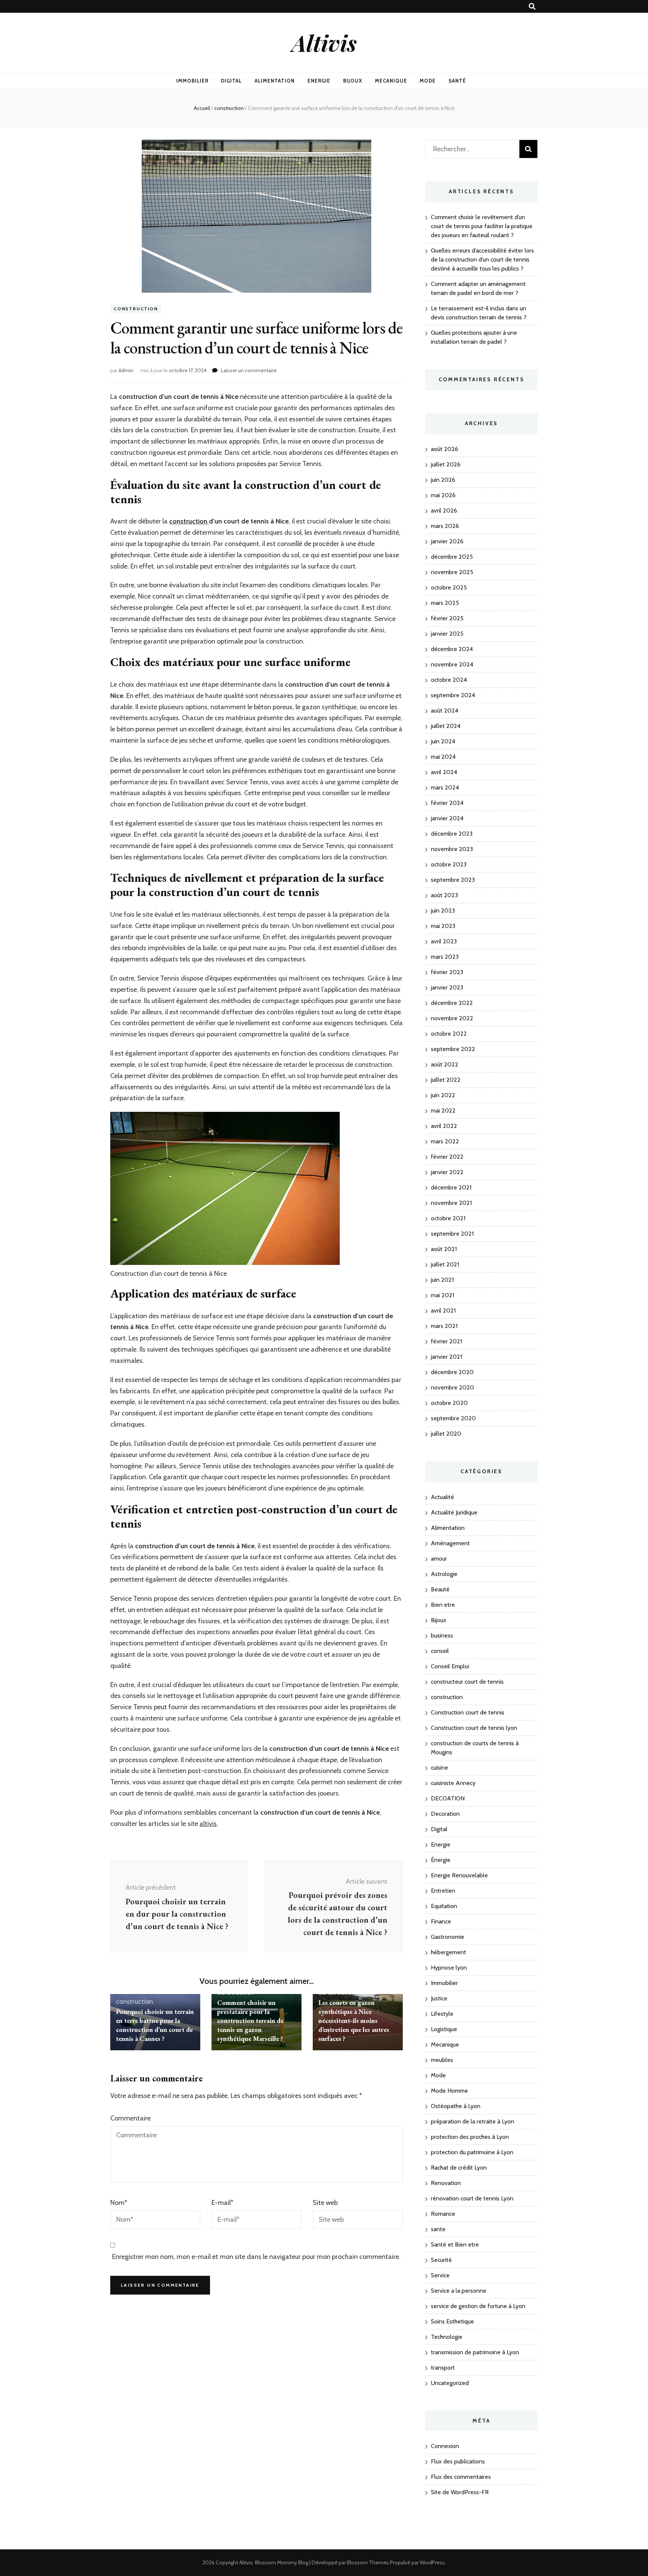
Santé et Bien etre (455, 2244)
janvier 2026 (447, 541)
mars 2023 (445, 957)
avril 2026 (444, 511)
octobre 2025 (449, 587)
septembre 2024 (453, 695)
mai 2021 (442, 1295)
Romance (443, 2214)
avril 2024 (444, 772)
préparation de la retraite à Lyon (472, 2121)
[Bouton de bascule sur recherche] (532, 7)
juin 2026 (443, 480)
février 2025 (447, 618)
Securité (441, 2260)
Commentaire (130, 2118)
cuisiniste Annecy (453, 1783)
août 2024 (445, 711)
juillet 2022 (446, 1080)
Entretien (443, 1891)
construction (136, 309)
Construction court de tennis (468, 1712)
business (442, 1635)
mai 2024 (443, 757)
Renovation (446, 2183)
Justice (439, 1998)
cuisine (439, 1768)
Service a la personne (459, 2291)
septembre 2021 (452, 1234)
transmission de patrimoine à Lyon (475, 2352)
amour (439, 1559)
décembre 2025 (452, 557)
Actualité (442, 1497)
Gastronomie (448, 1937)
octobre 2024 (449, 680)
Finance (441, 1921)
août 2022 (445, 1064)
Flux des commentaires (461, 2477)
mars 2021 (444, 1326)
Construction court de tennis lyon (474, 1728)
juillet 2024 (446, 726)
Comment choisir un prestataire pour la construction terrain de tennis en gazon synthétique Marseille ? (250, 2020)
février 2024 (447, 803)
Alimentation (275, 81)
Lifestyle (442, 2014)
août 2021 (444, 1249)
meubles (442, 2060)
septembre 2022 (453, 1049)
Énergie (441, 1860)
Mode (428, 81)
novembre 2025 (452, 572)
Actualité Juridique (454, 1512)
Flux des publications (458, 2461)
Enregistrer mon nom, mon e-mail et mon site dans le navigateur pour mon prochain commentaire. (256, 2257)
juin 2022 (443, 1095)
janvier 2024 (447, 818)
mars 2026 (445, 526)
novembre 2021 (451, 1203)
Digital (231, 81)
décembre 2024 (452, 649)
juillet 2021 (445, 1264)
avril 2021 (443, 1311)
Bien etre (443, 1605)
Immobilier (192, 81)
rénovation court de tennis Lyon (472, 2198)
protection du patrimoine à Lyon (472, 2152)
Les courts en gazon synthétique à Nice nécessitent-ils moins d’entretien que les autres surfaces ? (354, 2020)
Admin (126, 370)
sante (438, 2229)
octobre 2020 (449, 1403)
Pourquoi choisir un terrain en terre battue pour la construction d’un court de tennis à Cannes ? (155, 2025)
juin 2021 (442, 1280)
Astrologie (444, 1574)
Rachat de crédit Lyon (459, 2168)
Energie (319, 81)
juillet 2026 (446, 464)
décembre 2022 (452, 1003)
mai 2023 (443, 926)
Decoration (445, 1814)
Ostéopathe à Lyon (456, 2106)
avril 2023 (444, 941)
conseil (440, 1651)
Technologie (447, 2337)
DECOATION (448, 1798)
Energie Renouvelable (459, 1875)
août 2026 (445, 449)
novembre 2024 (452, 664)
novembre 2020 (452, 1387)
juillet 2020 (446, 1434)
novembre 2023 (452, 849)
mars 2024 (445, 787)
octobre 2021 (448, 1218)
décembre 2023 (452, 834)
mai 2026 (443, 495)
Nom (119, 2203)
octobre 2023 (449, 864)
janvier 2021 (446, 1357)
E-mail (222, 2203)
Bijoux (353, 81)
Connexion (445, 2446)
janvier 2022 (447, 1172)
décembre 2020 (452, 1372)
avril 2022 (444, 1126)
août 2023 (444, 895)
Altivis (324, 42)
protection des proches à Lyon (470, 2137)
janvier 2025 (447, 634)
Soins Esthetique (452, 2321)
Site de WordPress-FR (460, 2492)
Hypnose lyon (449, 1968)
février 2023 (447, 972)
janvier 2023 (447, 987)
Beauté (440, 1589)
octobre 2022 (449, 1034)
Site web (325, 2203)
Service (440, 2275)
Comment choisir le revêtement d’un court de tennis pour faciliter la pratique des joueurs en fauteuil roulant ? (482, 226)
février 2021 (446, 1341)
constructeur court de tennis (467, 1682)
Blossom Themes (368, 2562)
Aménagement (450, 1543)
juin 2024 (443, 741)
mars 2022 (445, 1141)
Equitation (444, 1906)
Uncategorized (450, 2383)
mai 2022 (443, 1111)
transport (443, 2368)
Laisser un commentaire (249, 370)
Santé (457, 81)
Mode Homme (449, 2091)
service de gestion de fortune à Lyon (478, 2306)
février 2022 (447, 1157)
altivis (208, 1824)
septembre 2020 (453, 1418)
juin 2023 (443, 911)
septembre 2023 (453, 880)
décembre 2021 (451, 1187)
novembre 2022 (452, 1018)
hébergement (448, 1952)
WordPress (432, 2562)
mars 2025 (445, 603)
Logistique (444, 2029)
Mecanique (391, 81)
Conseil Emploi (450, 1666)
